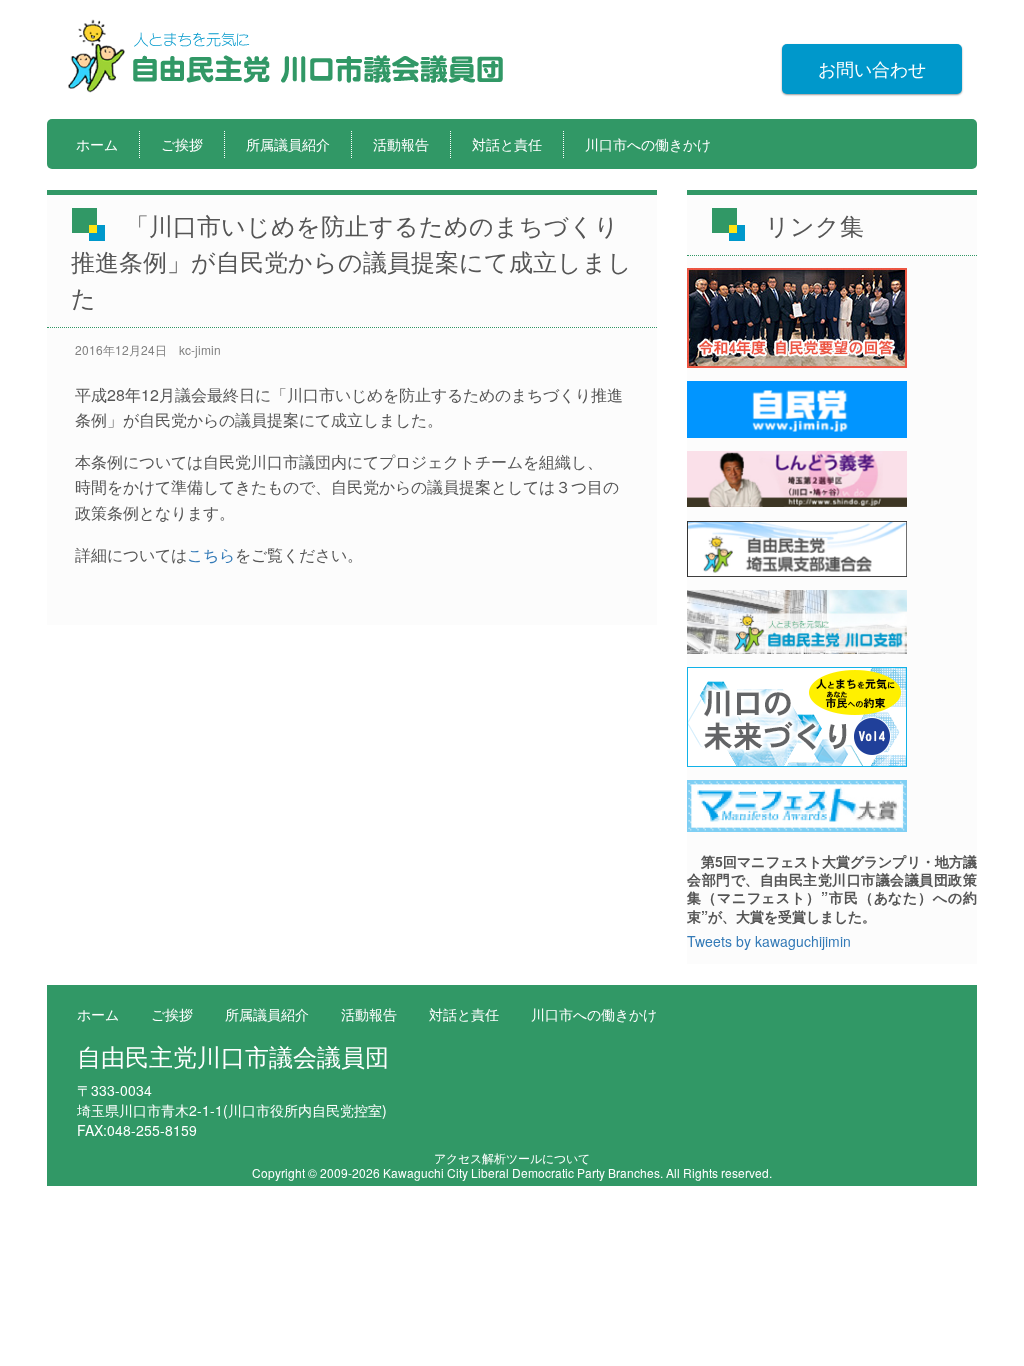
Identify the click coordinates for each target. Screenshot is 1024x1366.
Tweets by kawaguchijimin (769, 941)
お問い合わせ (872, 68)
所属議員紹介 (288, 144)
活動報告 (401, 144)
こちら (211, 554)
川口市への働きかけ (648, 144)
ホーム (97, 144)
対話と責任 (507, 144)
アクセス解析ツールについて (512, 1157)
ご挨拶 (182, 144)
